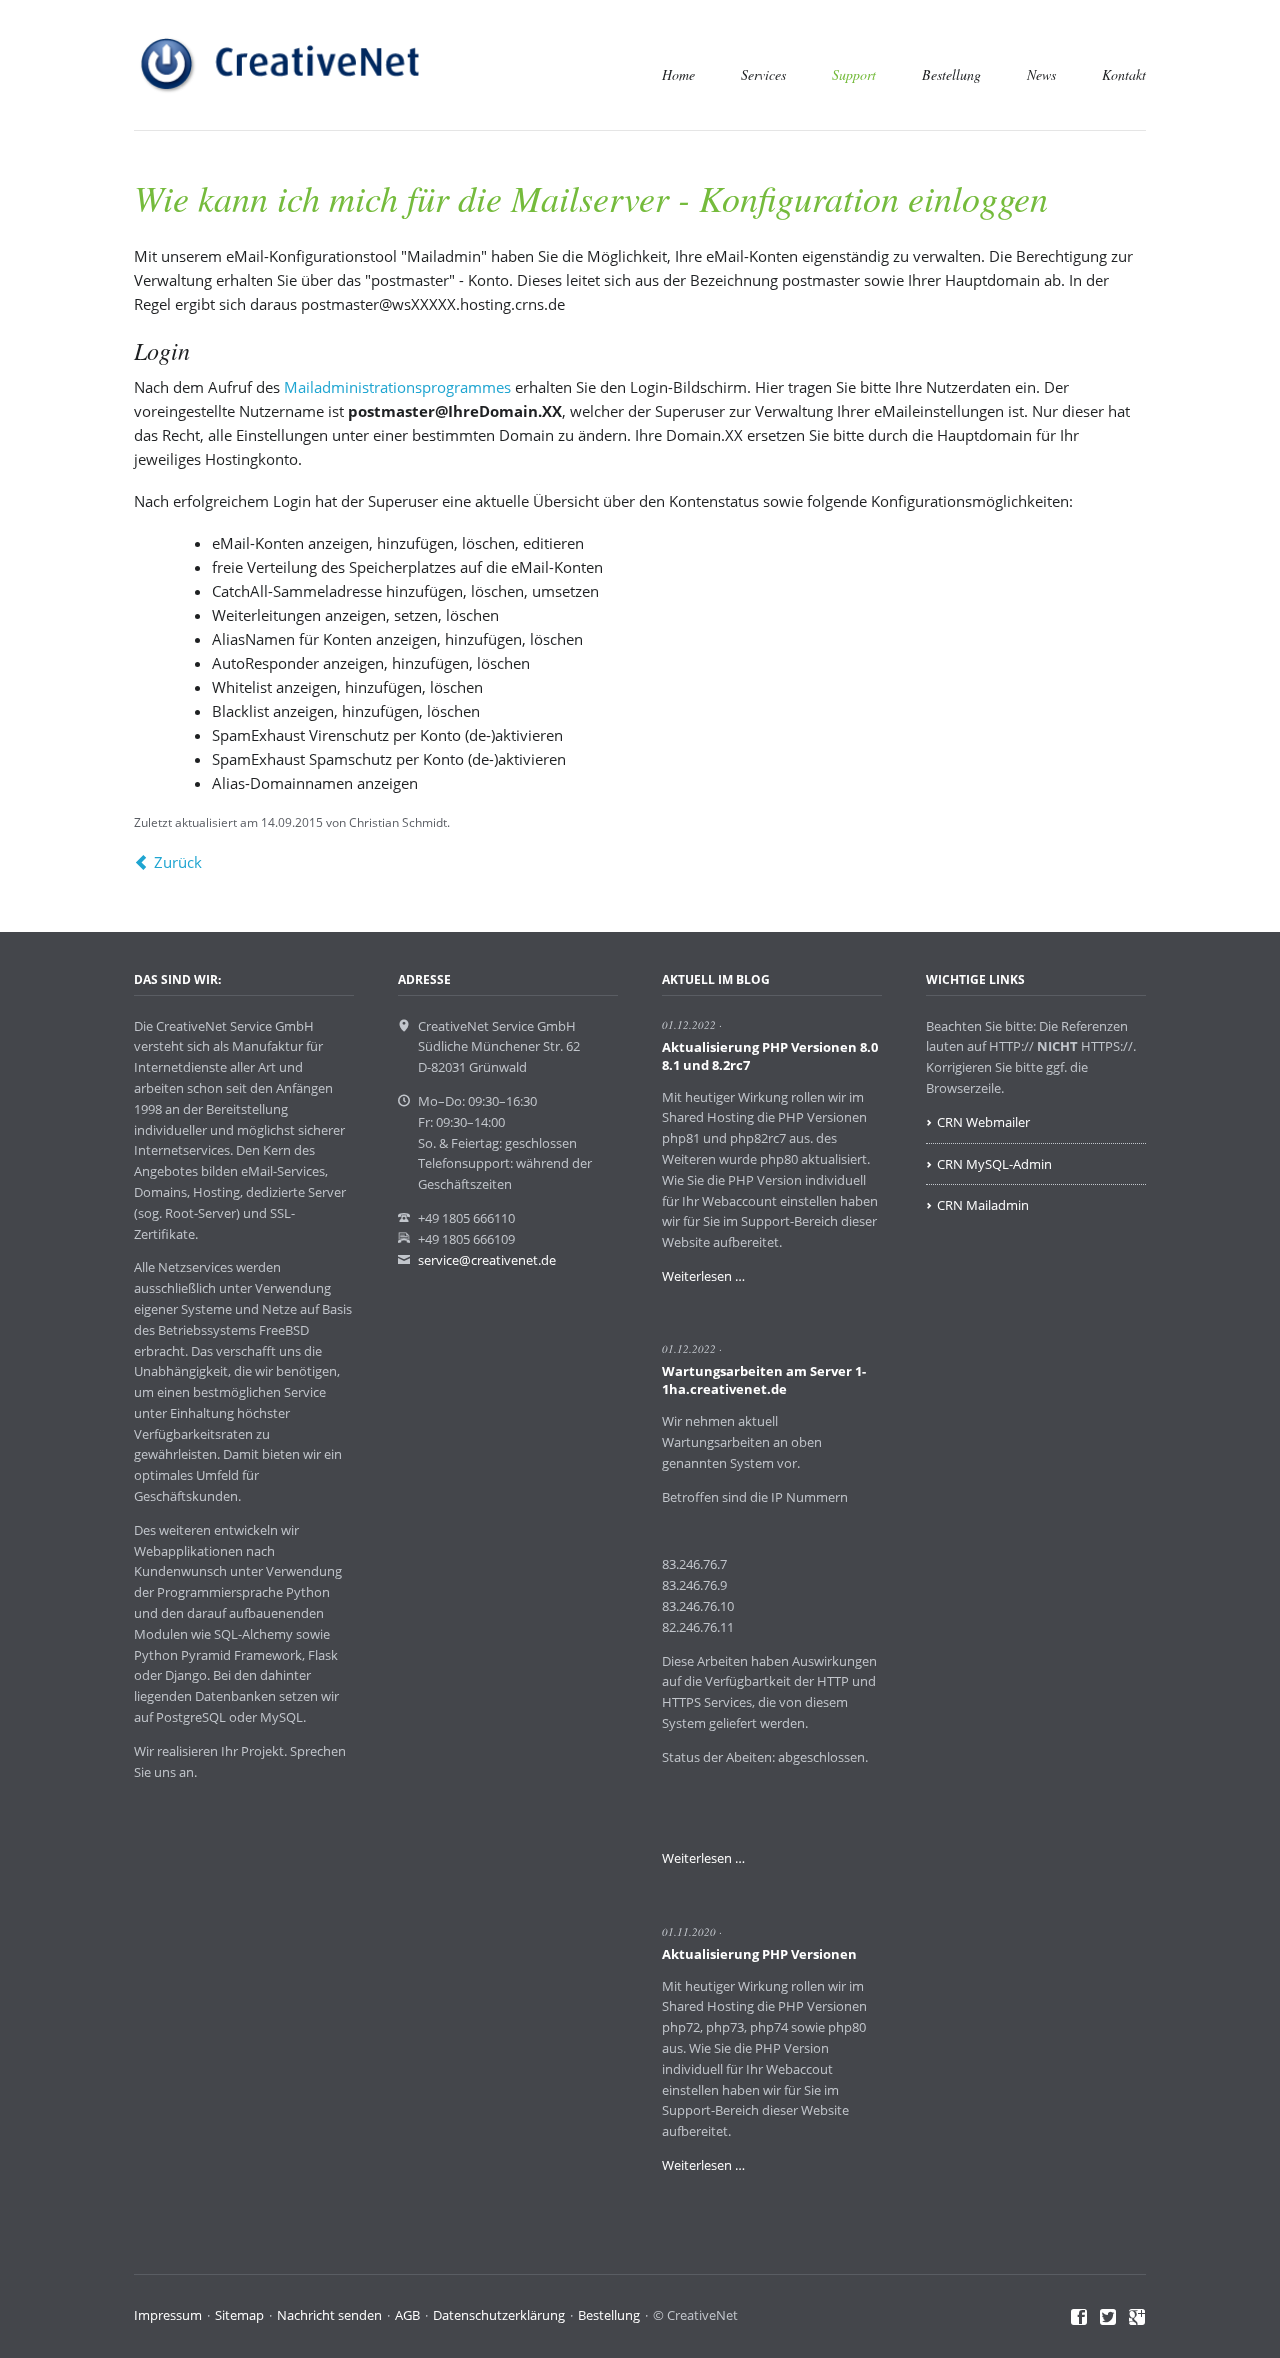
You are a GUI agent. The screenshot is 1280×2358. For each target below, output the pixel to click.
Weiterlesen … (703, 1276)
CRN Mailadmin (983, 1205)
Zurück (178, 862)
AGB (407, 2315)
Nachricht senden (329, 2315)
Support (854, 74)
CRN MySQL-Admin (994, 1164)
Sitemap (239, 2315)
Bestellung (951, 74)
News (1041, 74)
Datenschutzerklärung (499, 2315)
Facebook (1079, 2318)
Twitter (1108, 2318)
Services (763, 74)
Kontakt (1124, 74)
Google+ (1137, 2318)
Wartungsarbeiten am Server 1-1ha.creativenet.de (764, 1380)
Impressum (168, 2315)
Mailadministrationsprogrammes (397, 387)
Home (678, 74)
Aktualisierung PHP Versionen (759, 1954)
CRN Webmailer (983, 1122)
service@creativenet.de (487, 1260)
